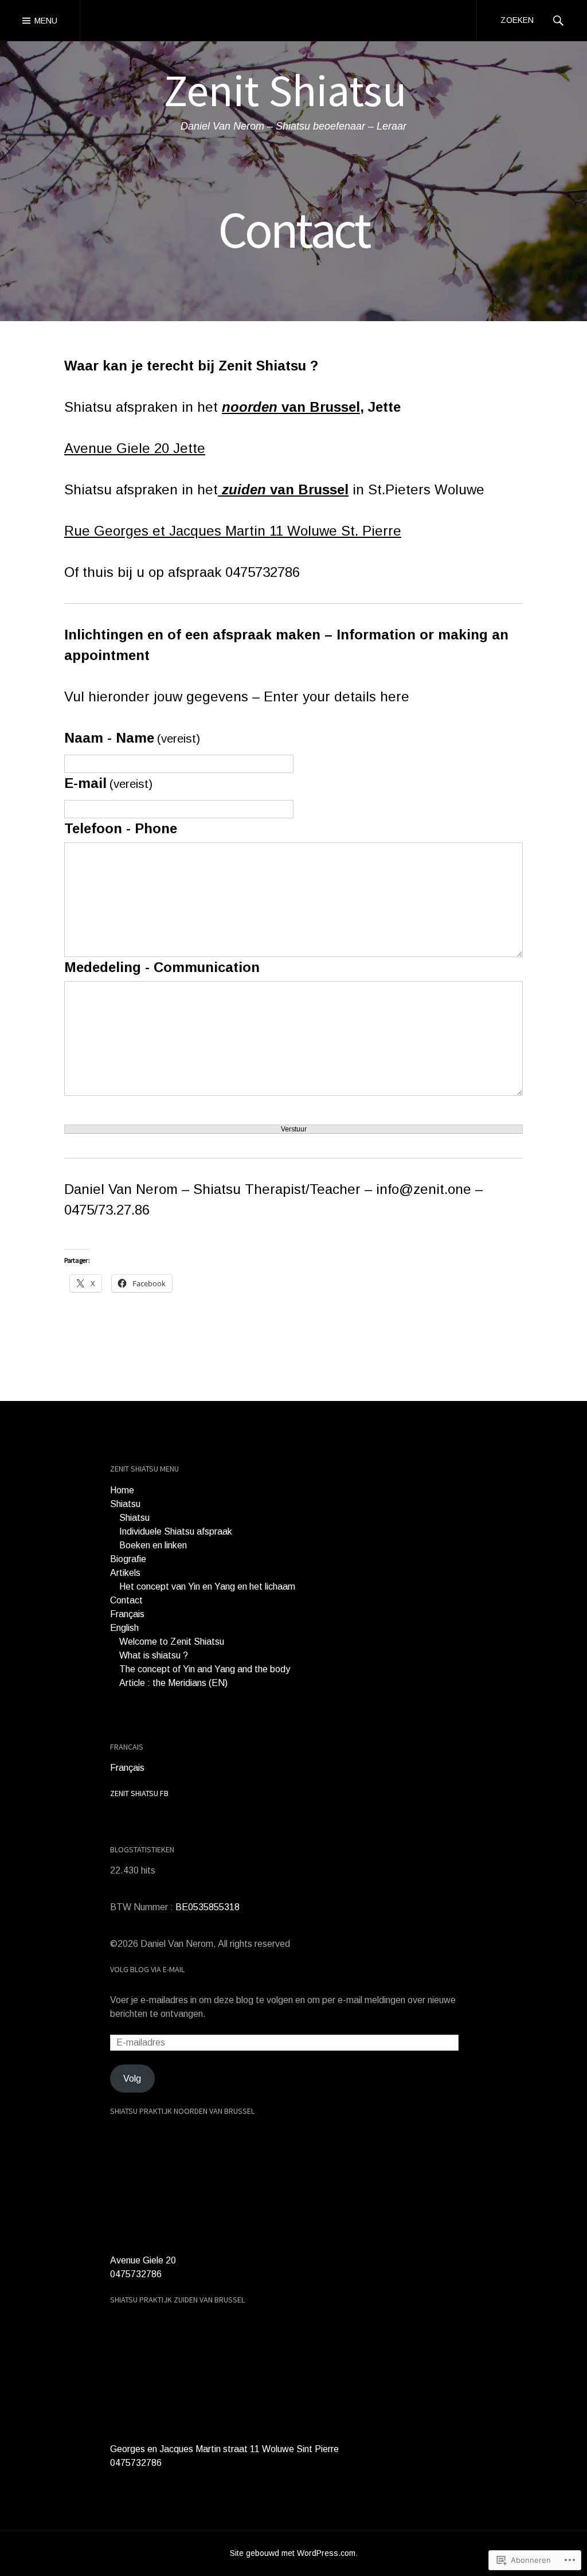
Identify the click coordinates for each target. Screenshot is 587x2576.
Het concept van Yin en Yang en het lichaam (207, 1586)
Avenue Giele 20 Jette (135, 448)
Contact (126, 1600)
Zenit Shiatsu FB (139, 1793)
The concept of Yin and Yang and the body (205, 1669)
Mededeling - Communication (162, 967)
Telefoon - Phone (121, 828)
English (124, 1628)
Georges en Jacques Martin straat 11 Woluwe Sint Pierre (224, 2449)
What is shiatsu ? (154, 1655)
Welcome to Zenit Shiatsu (172, 1642)
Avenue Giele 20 (143, 2260)
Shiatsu (125, 1504)
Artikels (125, 1573)
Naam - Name (132, 738)
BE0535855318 (208, 1907)
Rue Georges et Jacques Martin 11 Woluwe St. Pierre (233, 531)
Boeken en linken (153, 1545)
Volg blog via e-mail (147, 1969)
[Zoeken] (558, 20)
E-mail (108, 783)
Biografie (128, 1559)
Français (127, 1614)
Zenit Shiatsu (285, 90)
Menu (46, 21)
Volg (132, 2079)
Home (122, 1490)
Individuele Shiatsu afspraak (176, 1531)
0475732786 (136, 2274)
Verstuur (294, 1129)
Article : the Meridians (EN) (173, 1683)
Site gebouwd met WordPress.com (293, 2553)
